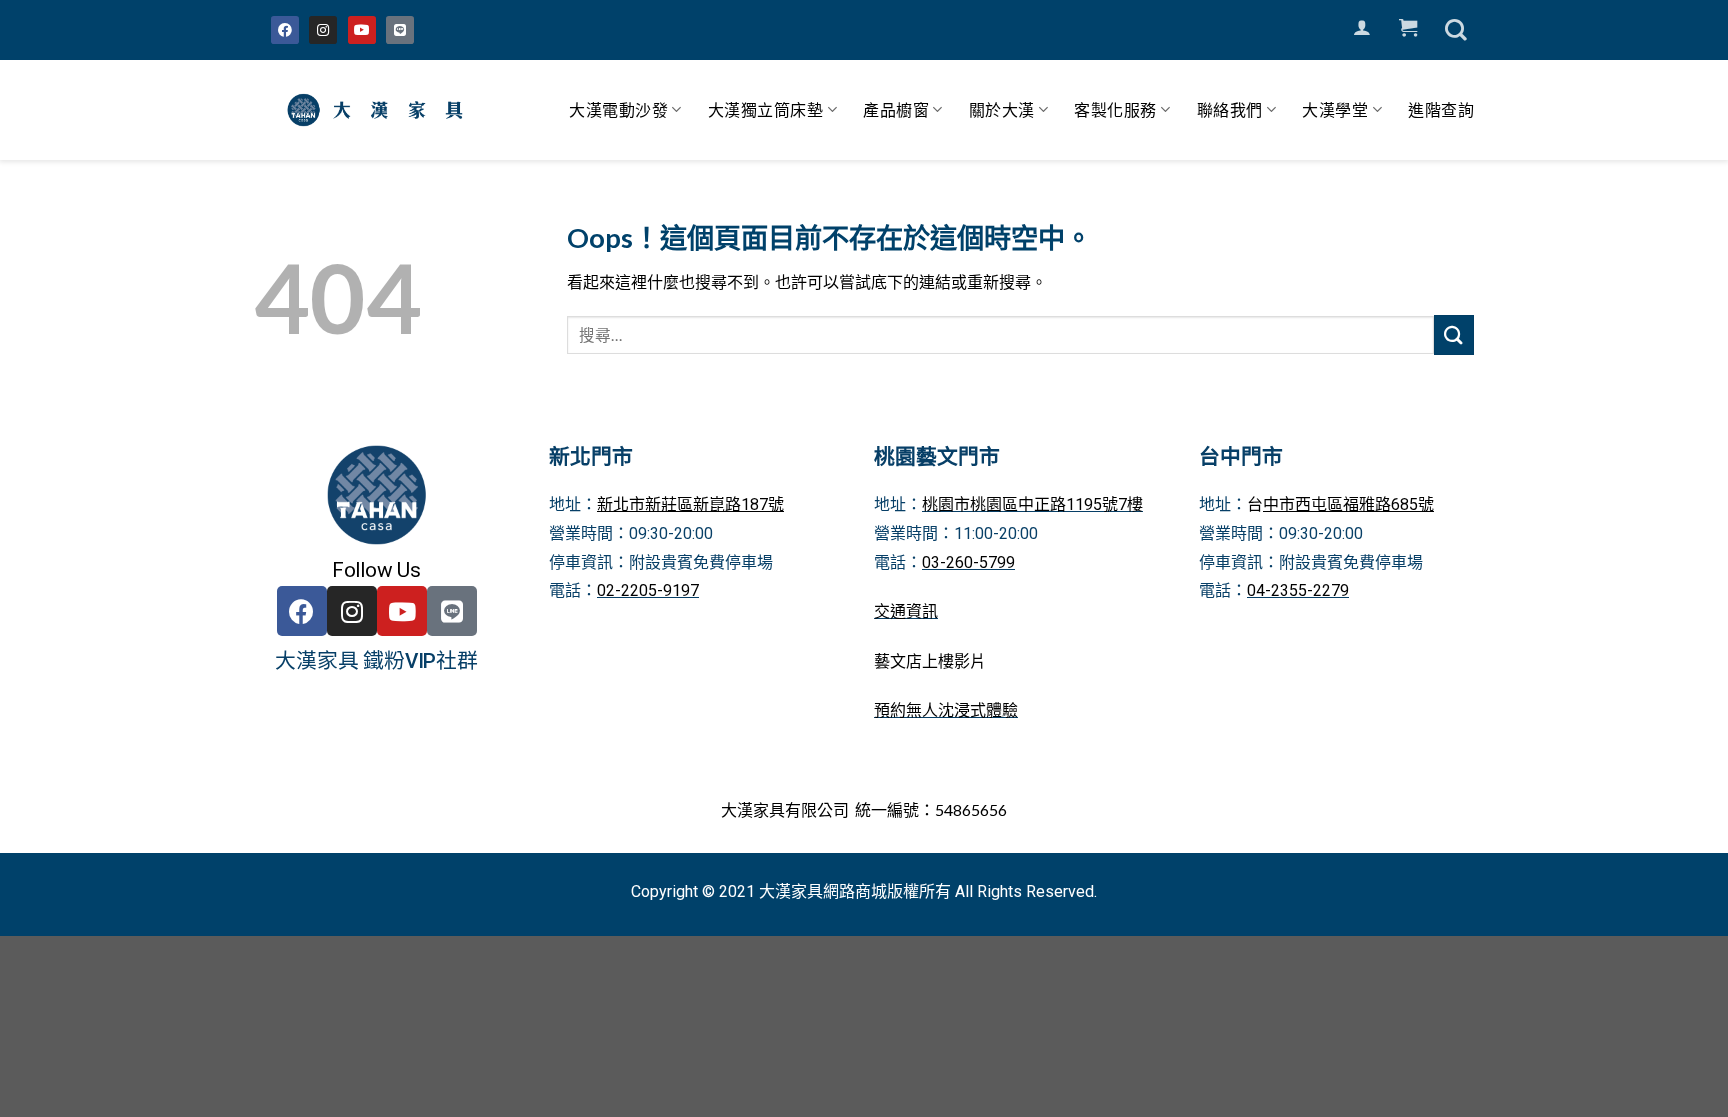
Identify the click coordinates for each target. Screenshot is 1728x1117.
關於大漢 (1002, 109)
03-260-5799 (968, 562)
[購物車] (1408, 28)
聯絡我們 (1230, 109)
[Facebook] (285, 30)
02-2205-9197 (648, 590)
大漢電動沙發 (618, 109)
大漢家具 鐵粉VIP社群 (376, 661)
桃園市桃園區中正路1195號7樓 (1032, 504)
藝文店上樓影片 (930, 661)
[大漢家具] (379, 110)
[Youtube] (362, 30)
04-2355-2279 (1298, 590)
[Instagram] (323, 30)
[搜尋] (1456, 30)
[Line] (400, 30)
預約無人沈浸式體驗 (946, 710)
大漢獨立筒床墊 (766, 109)
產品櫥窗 (896, 109)
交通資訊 (906, 611)
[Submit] (1454, 334)
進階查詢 (1441, 109)
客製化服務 (1115, 109)
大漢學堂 (1335, 109)
